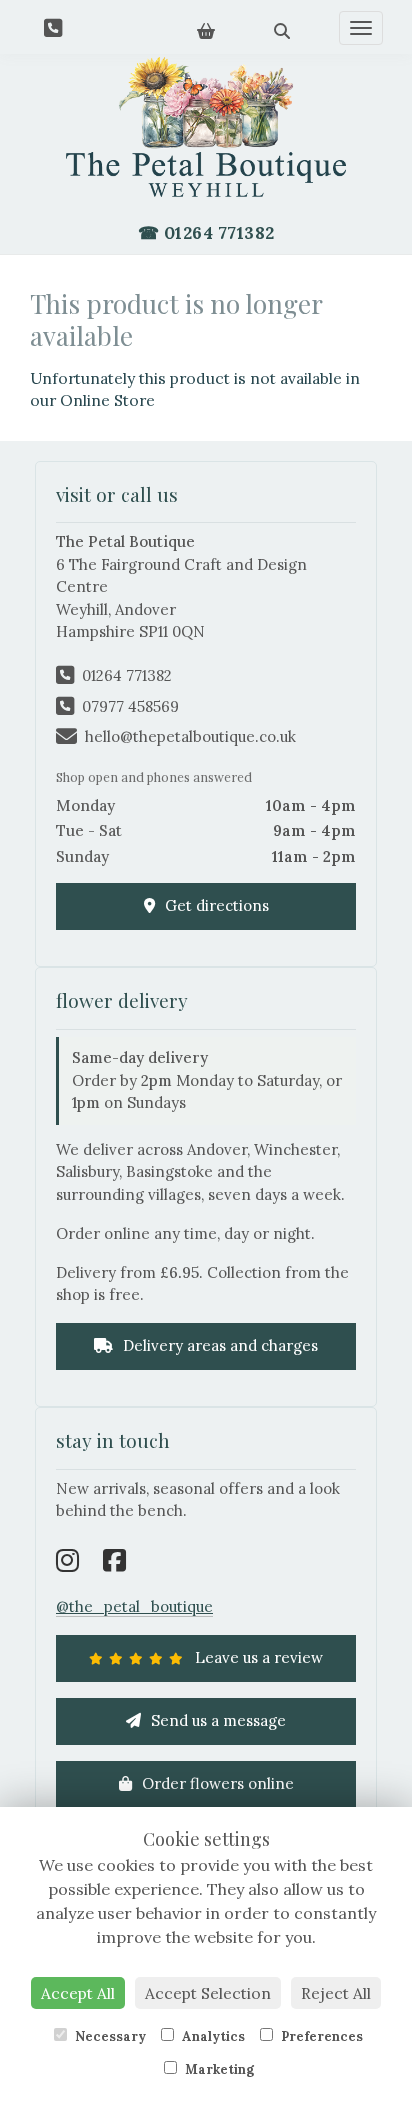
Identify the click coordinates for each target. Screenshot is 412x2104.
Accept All (78, 1993)
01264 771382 (127, 675)
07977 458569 (130, 706)
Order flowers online (216, 1783)
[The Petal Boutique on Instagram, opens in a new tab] (67, 1562)
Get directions (215, 905)
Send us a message (216, 1720)
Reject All (336, 1993)
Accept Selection (208, 1993)
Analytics (212, 2036)
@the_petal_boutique (134, 1606)
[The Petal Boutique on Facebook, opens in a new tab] (114, 1562)
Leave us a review (257, 1657)
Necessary (109, 2036)
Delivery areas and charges (218, 1345)
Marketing (218, 2069)
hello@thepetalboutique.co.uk (190, 736)
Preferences (320, 2036)
